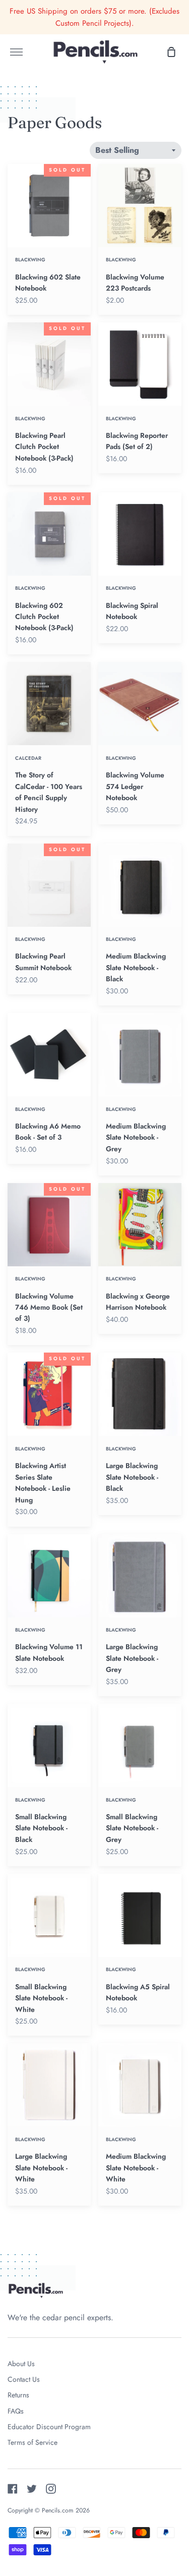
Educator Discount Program (49, 2427)
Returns (18, 2395)
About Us (21, 2364)
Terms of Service (33, 2442)
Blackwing (30, 260)
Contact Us (24, 2379)
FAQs (16, 2411)
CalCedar (28, 758)
